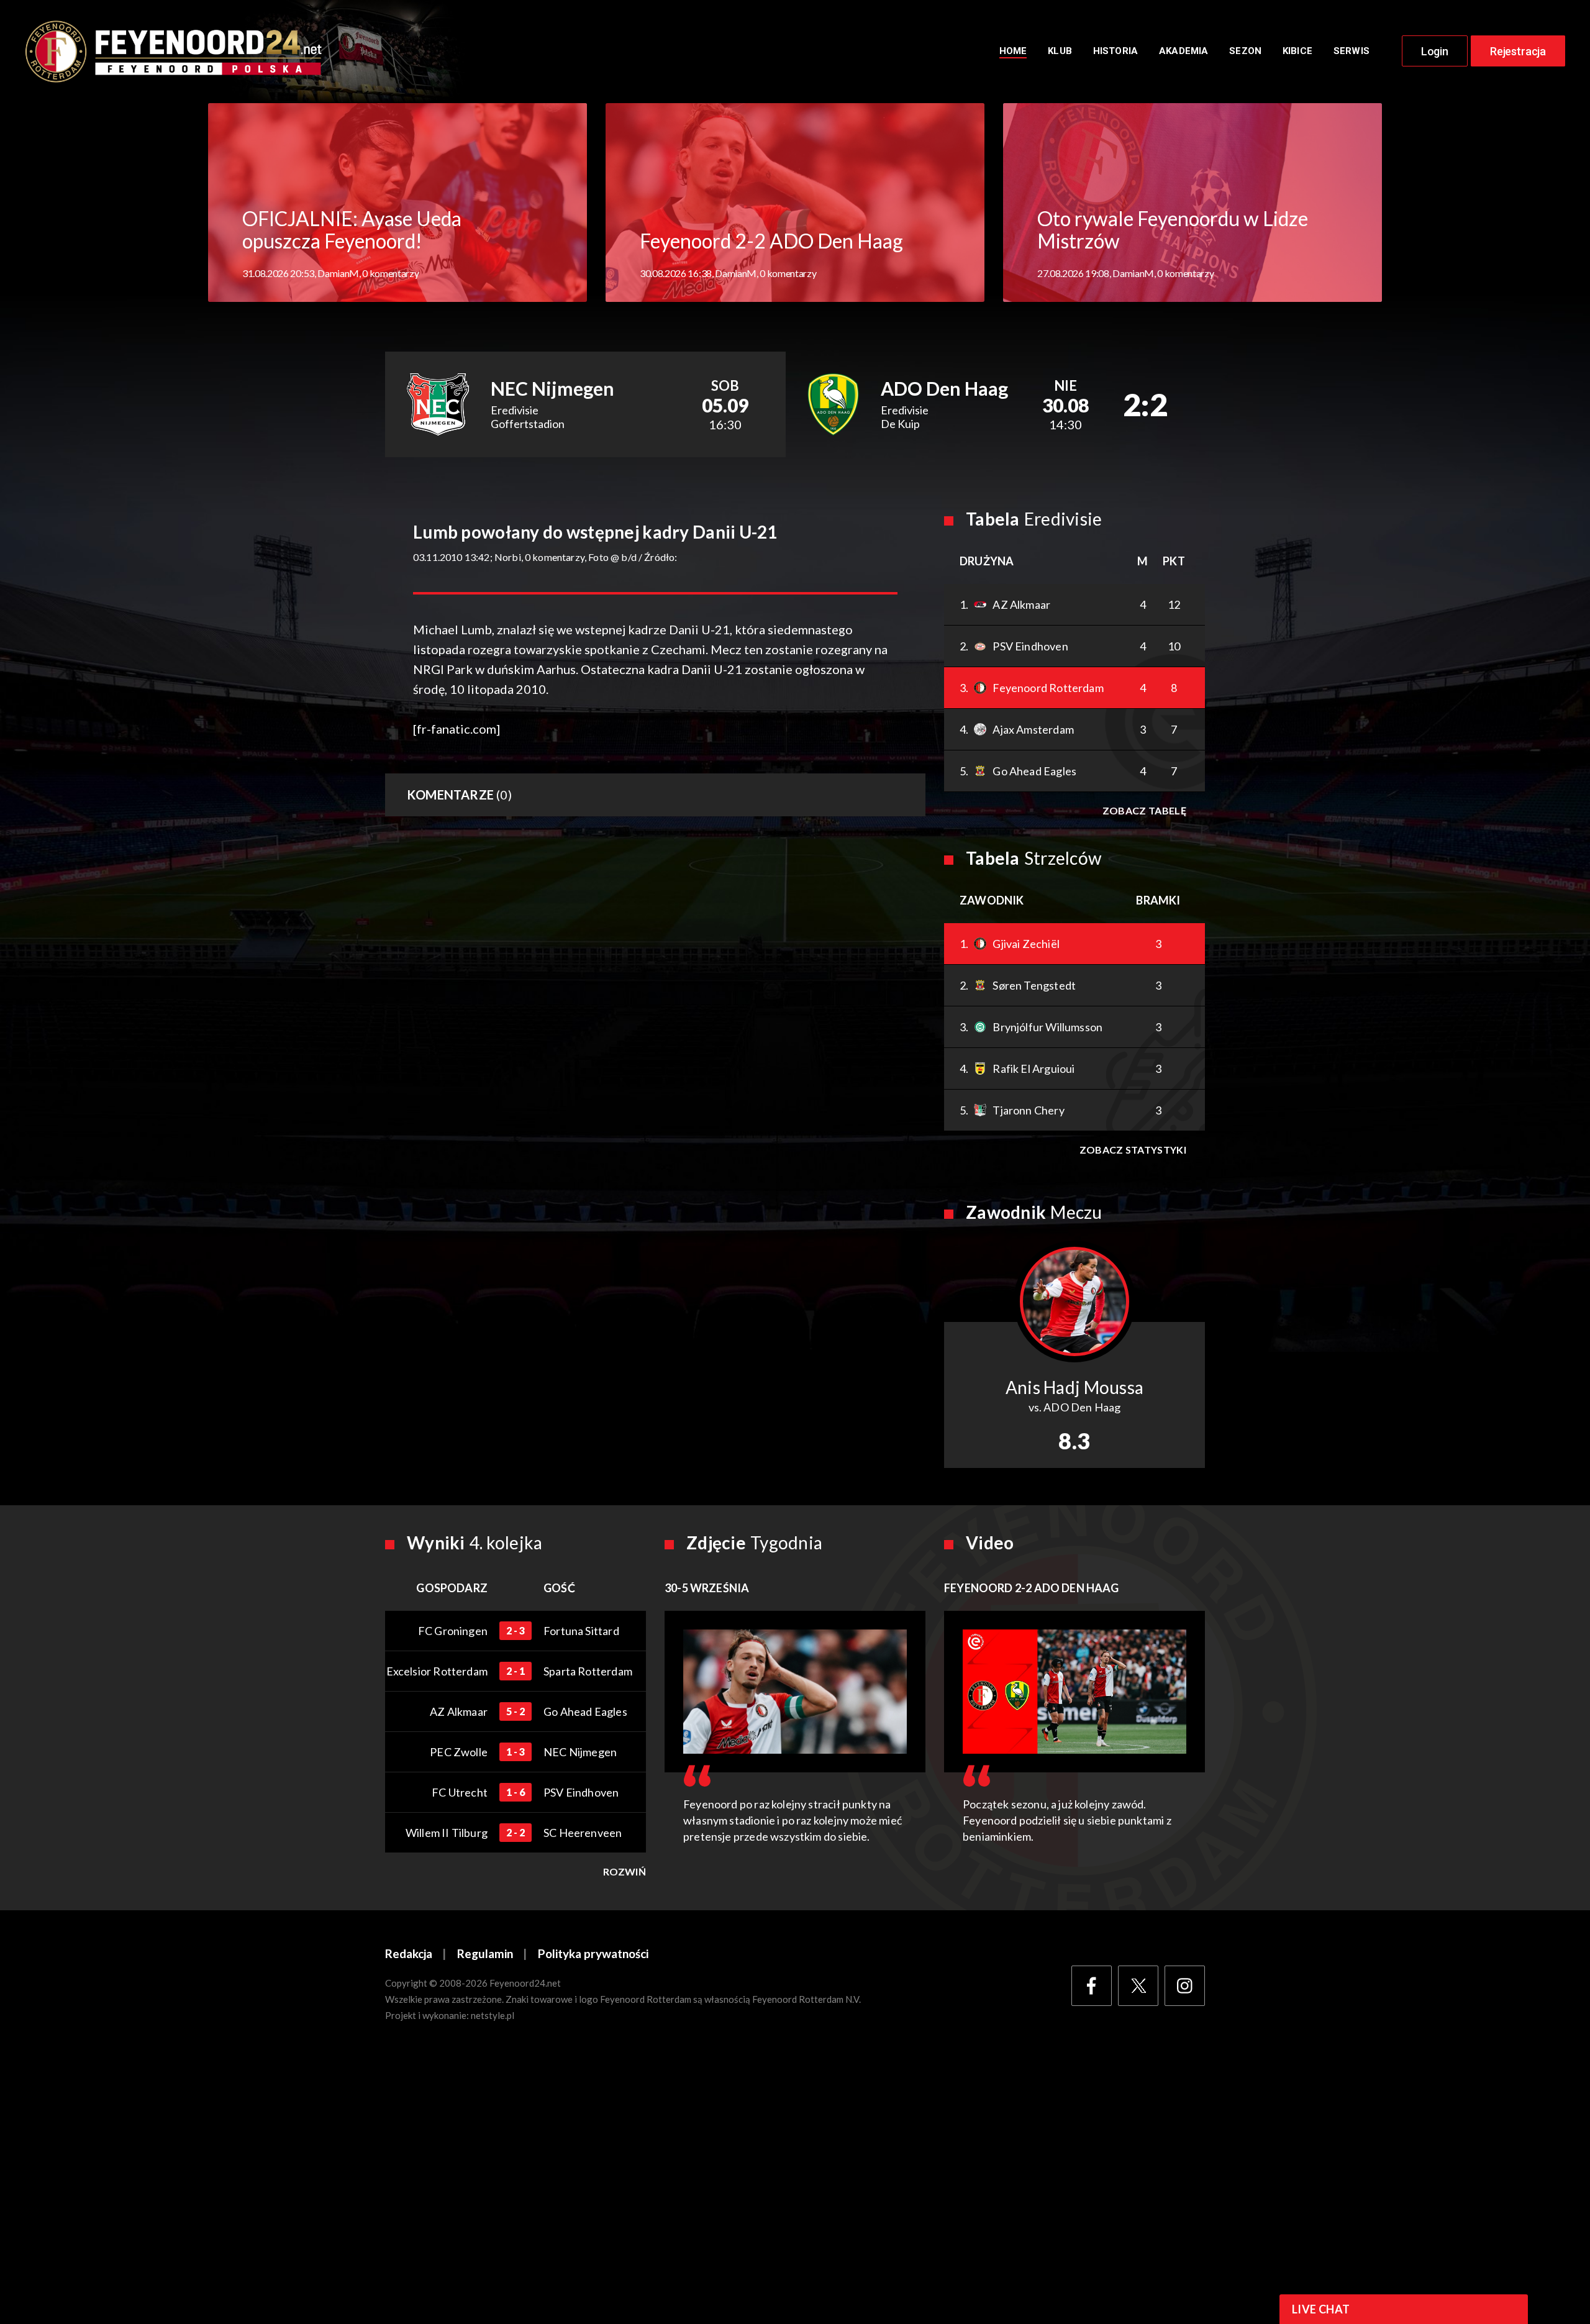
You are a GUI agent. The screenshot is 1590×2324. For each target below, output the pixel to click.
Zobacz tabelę (1144, 810)
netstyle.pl (493, 2015)
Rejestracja (1518, 51)
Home (1013, 51)
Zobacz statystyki (1133, 1150)
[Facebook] (1092, 1986)
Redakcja (409, 1953)
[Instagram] (1185, 1986)
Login (1435, 51)
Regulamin (485, 1953)
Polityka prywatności (593, 1953)
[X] (1138, 1986)
